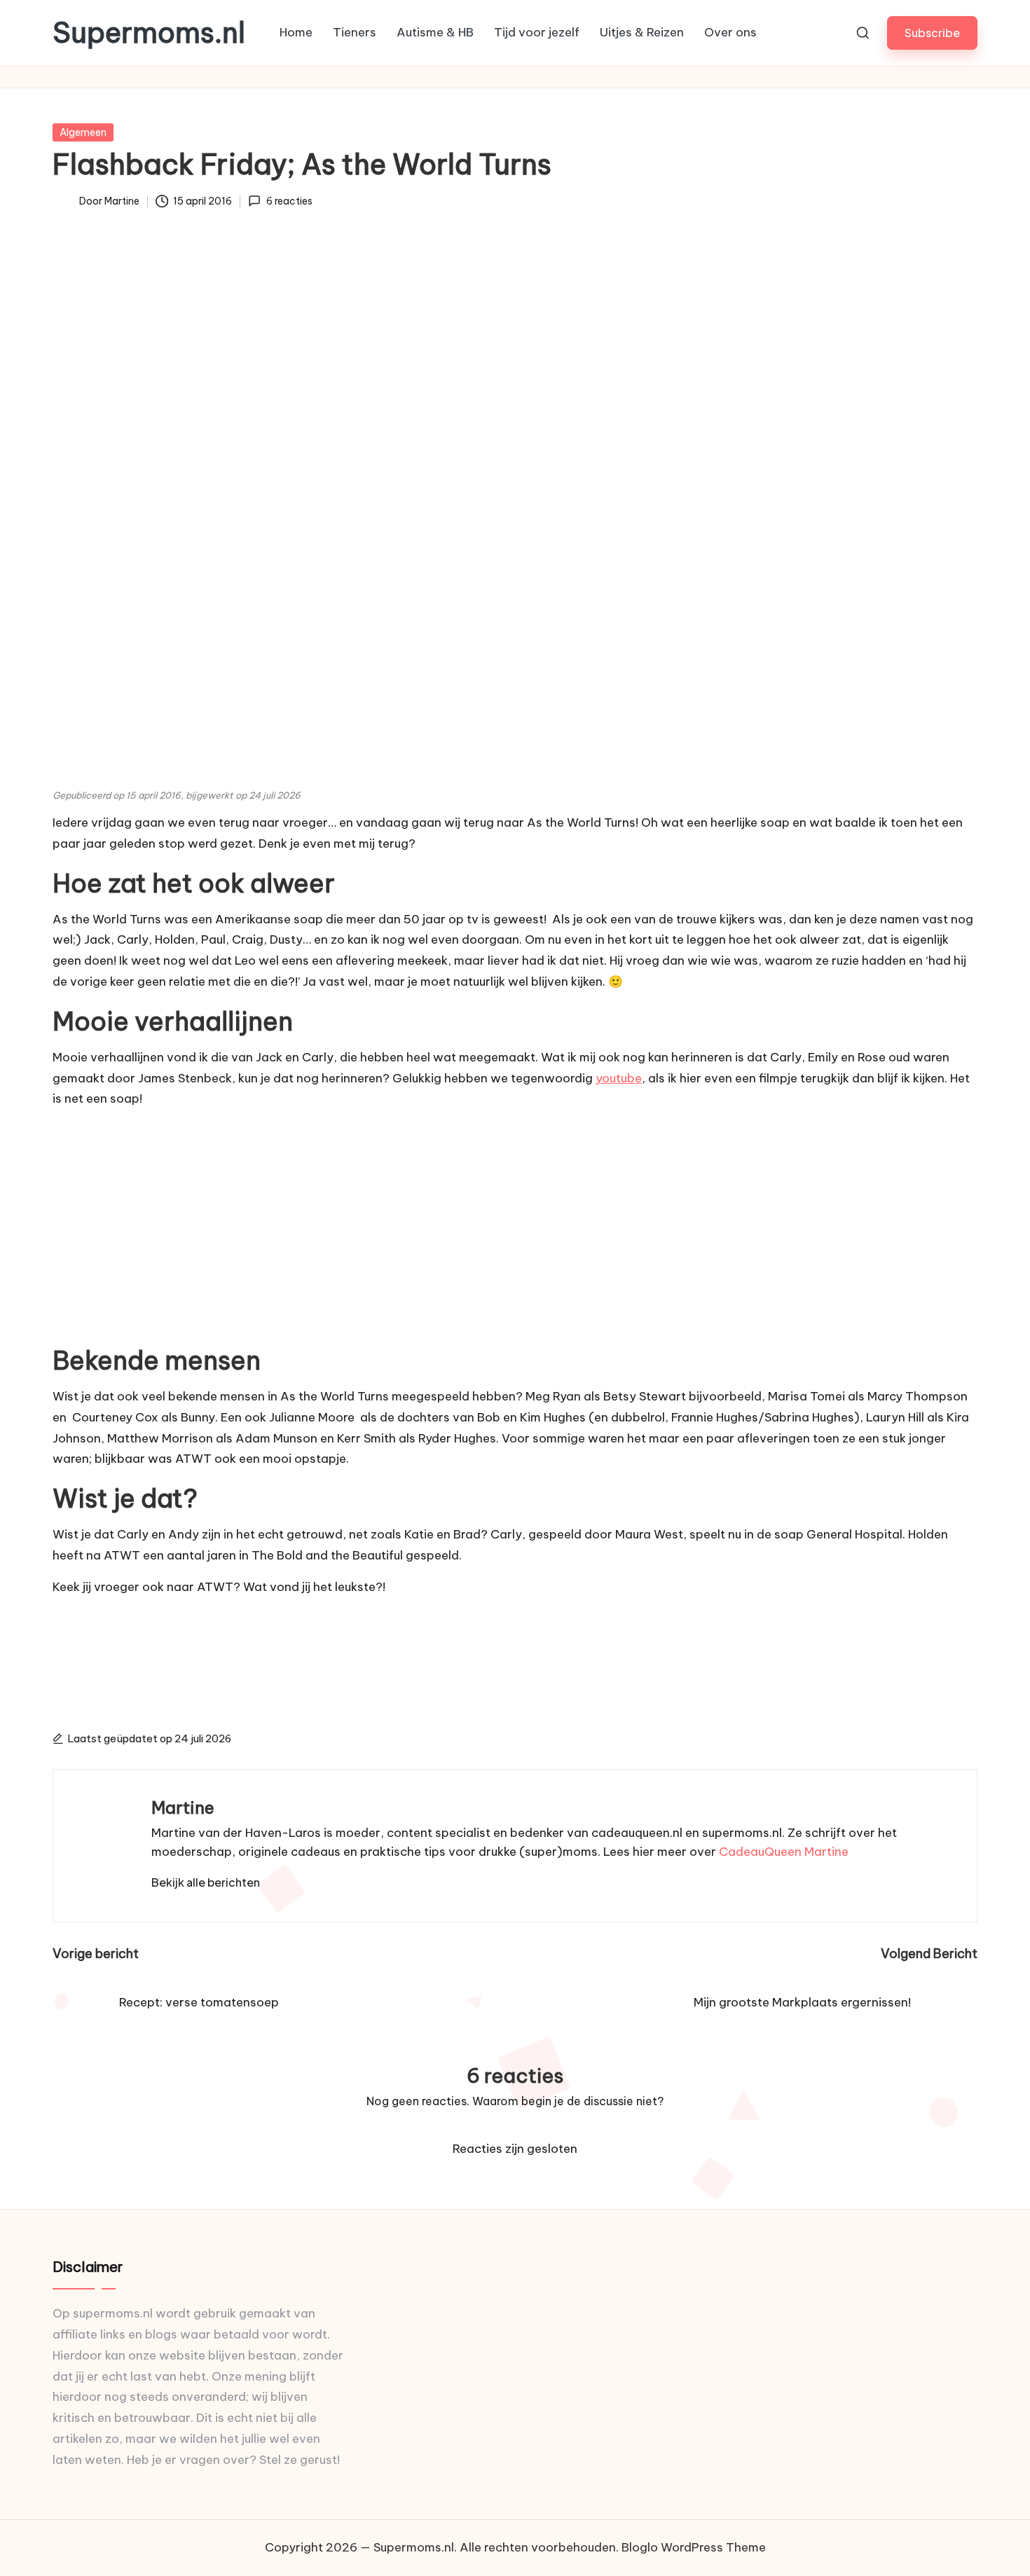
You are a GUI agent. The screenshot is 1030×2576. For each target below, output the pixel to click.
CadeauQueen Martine (784, 1852)
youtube (619, 1078)
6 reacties (289, 201)
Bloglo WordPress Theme (694, 2547)
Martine (183, 1807)
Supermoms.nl (149, 33)
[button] (932, 33)
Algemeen (83, 132)
